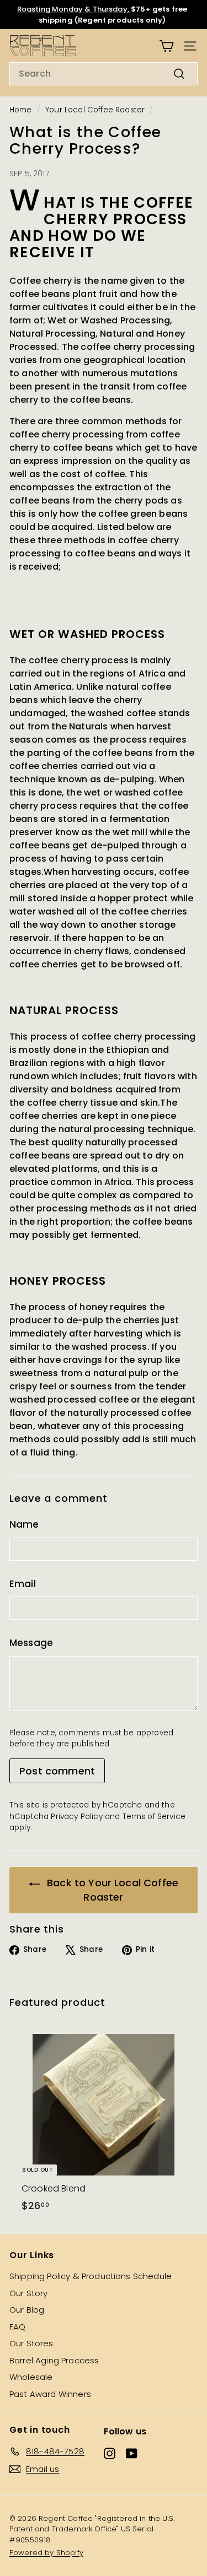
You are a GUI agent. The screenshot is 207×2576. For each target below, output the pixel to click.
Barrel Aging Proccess (54, 2360)
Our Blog (27, 2310)
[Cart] (166, 46)
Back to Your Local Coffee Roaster (111, 1890)
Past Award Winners (50, 2394)
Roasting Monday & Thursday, (74, 9)
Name (24, 1524)
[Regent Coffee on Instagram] (110, 2453)
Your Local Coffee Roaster (95, 110)
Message (31, 1643)
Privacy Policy (76, 1817)
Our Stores (31, 2343)
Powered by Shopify (46, 2553)
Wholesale (31, 2377)
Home (21, 110)
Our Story (28, 2293)
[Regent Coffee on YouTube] (132, 2453)
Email (23, 1584)
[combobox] (104, 74)
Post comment (57, 1771)
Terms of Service (154, 1817)
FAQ (17, 2327)
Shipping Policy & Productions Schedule (91, 2276)
